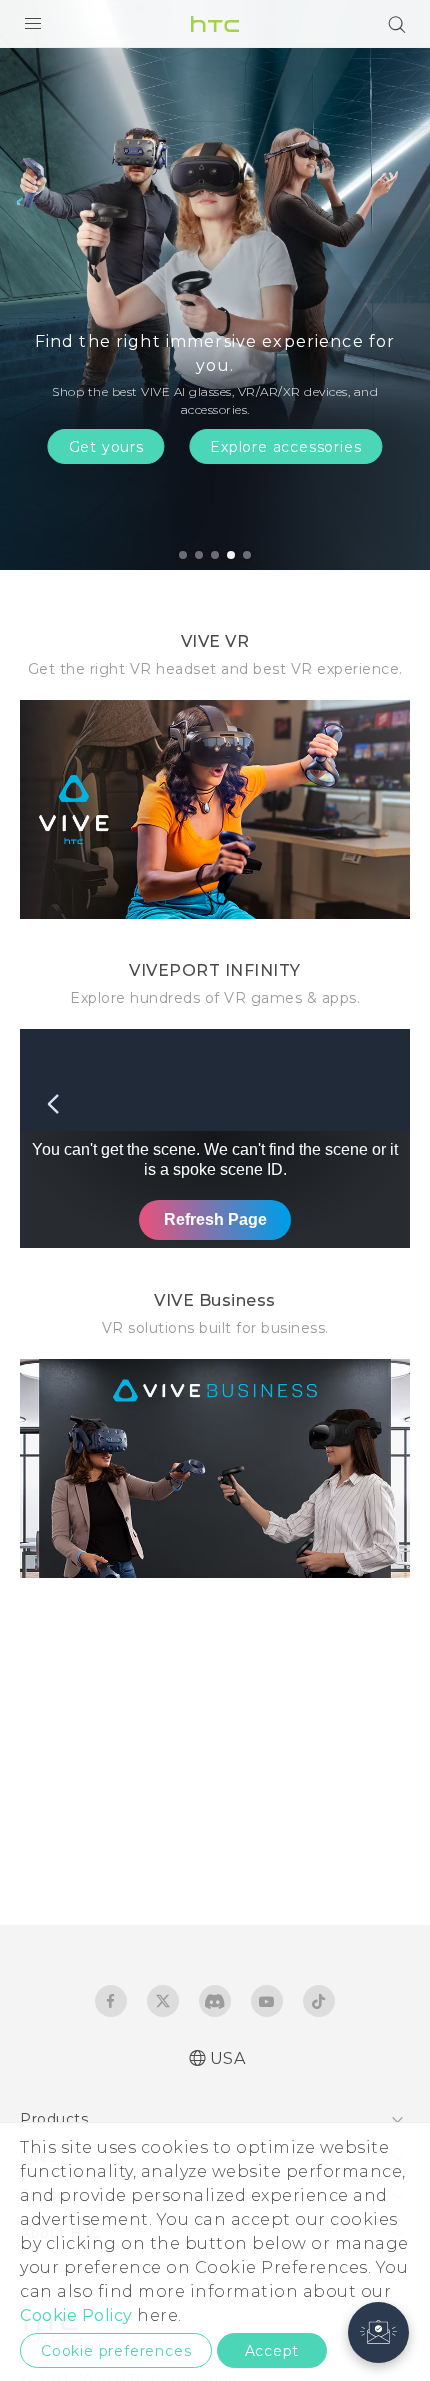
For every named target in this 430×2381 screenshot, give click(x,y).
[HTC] (215, 24)
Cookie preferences (116, 2351)
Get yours (106, 447)
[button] (378, 2332)
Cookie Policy (76, 2315)
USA (228, 2058)
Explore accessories (285, 447)
